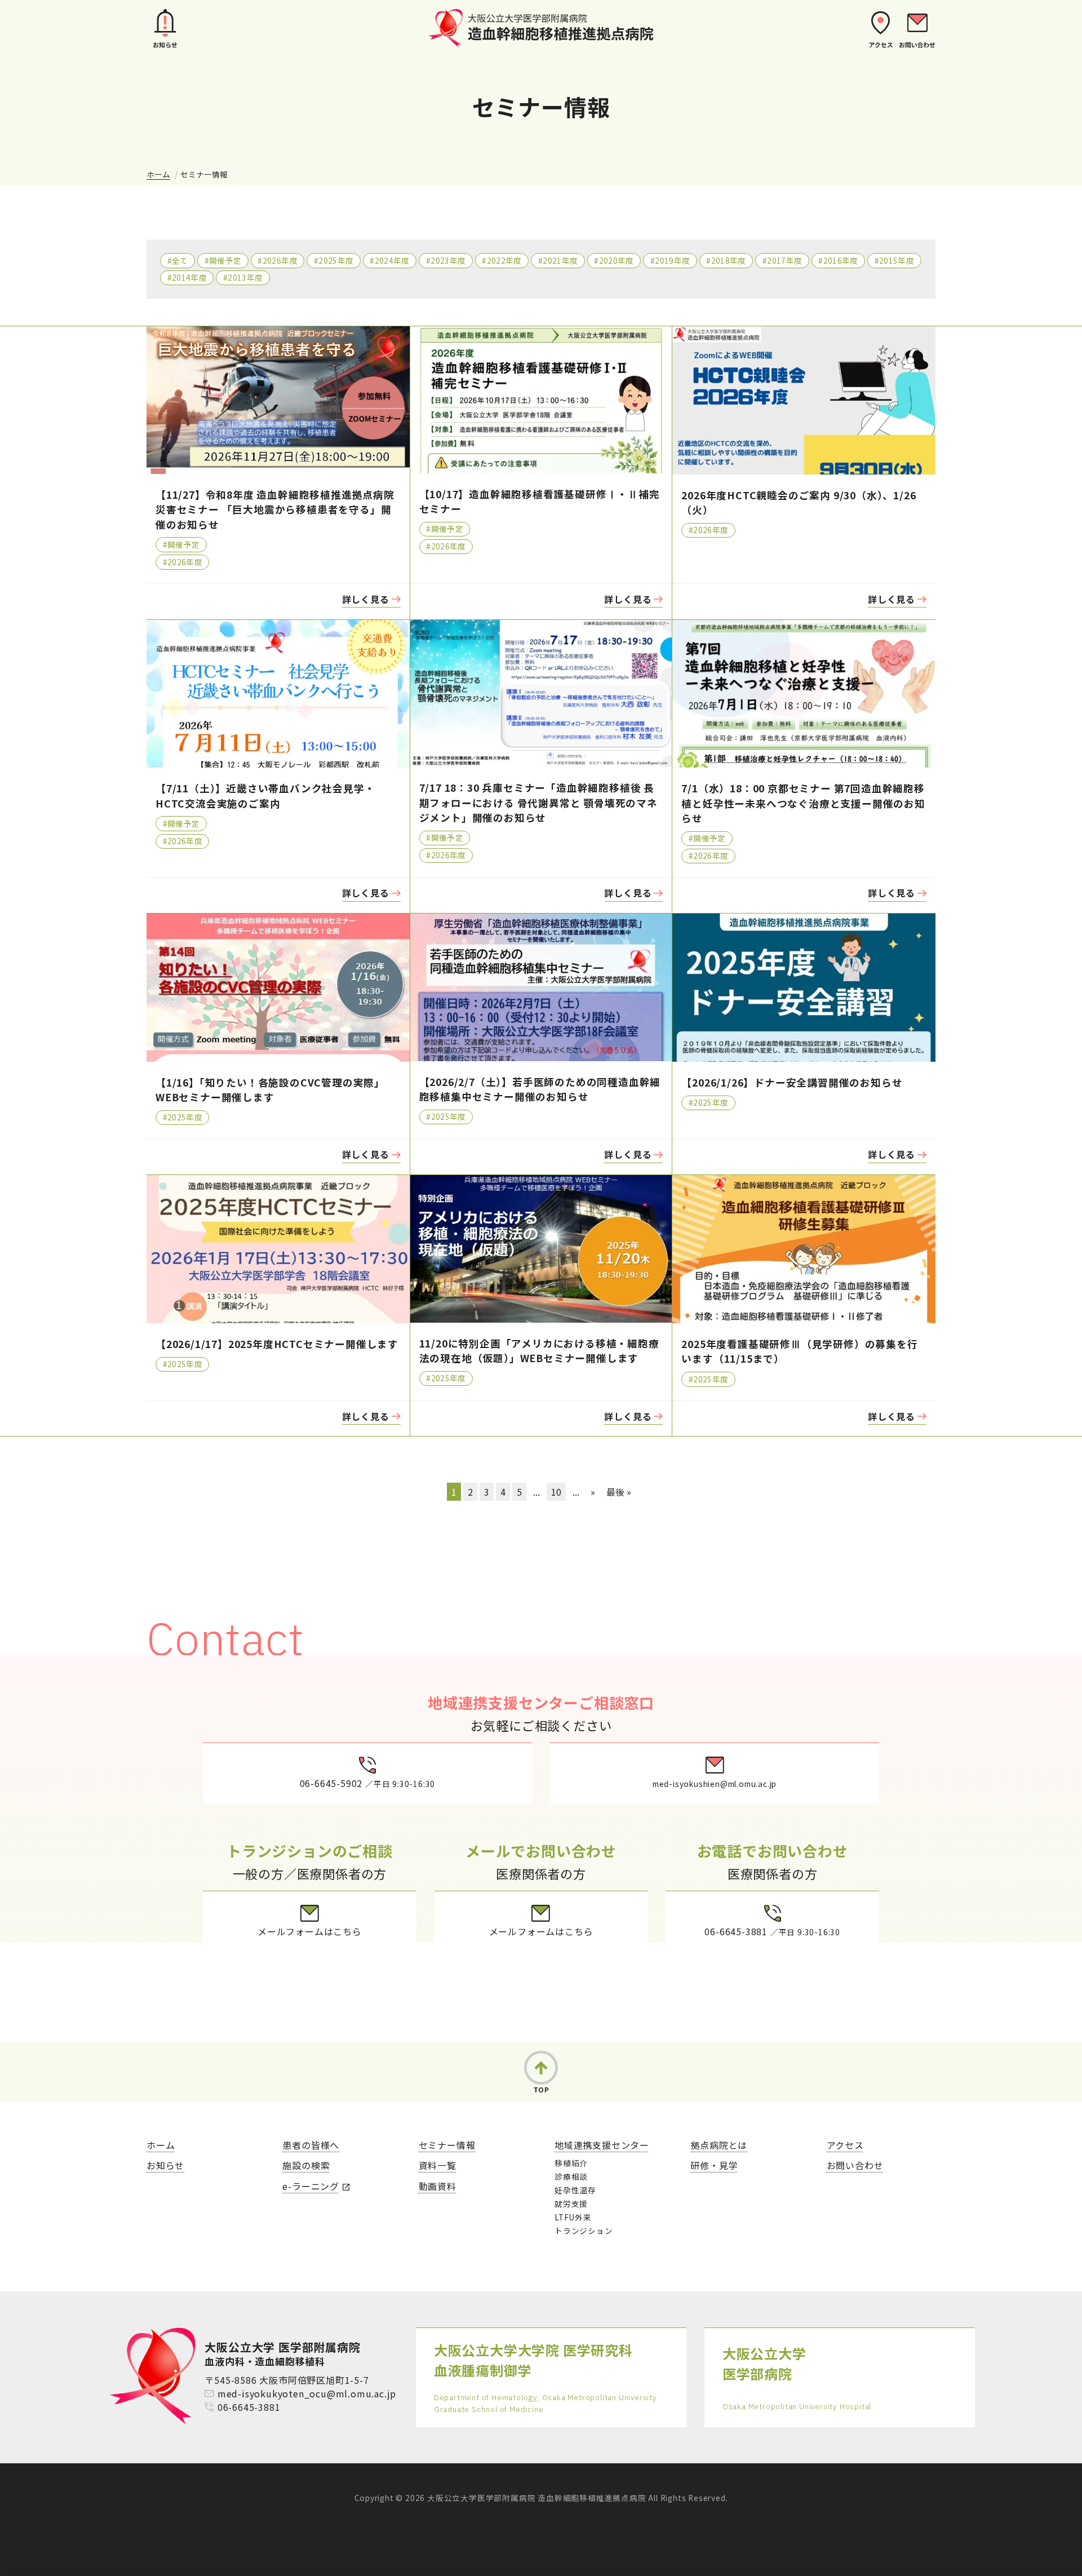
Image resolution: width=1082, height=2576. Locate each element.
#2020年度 (614, 260)
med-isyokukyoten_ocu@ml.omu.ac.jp (307, 2393)
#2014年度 (187, 277)
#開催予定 (223, 260)
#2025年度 (334, 260)
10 (556, 1492)
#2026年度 (277, 260)
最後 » (619, 1492)
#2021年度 (558, 260)
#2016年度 (838, 260)
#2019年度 (670, 260)
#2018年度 (726, 260)
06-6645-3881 (249, 2407)
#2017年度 (782, 260)
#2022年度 (502, 260)
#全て (178, 260)
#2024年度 (389, 260)
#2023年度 (446, 260)
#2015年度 (894, 260)
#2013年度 (243, 277)
